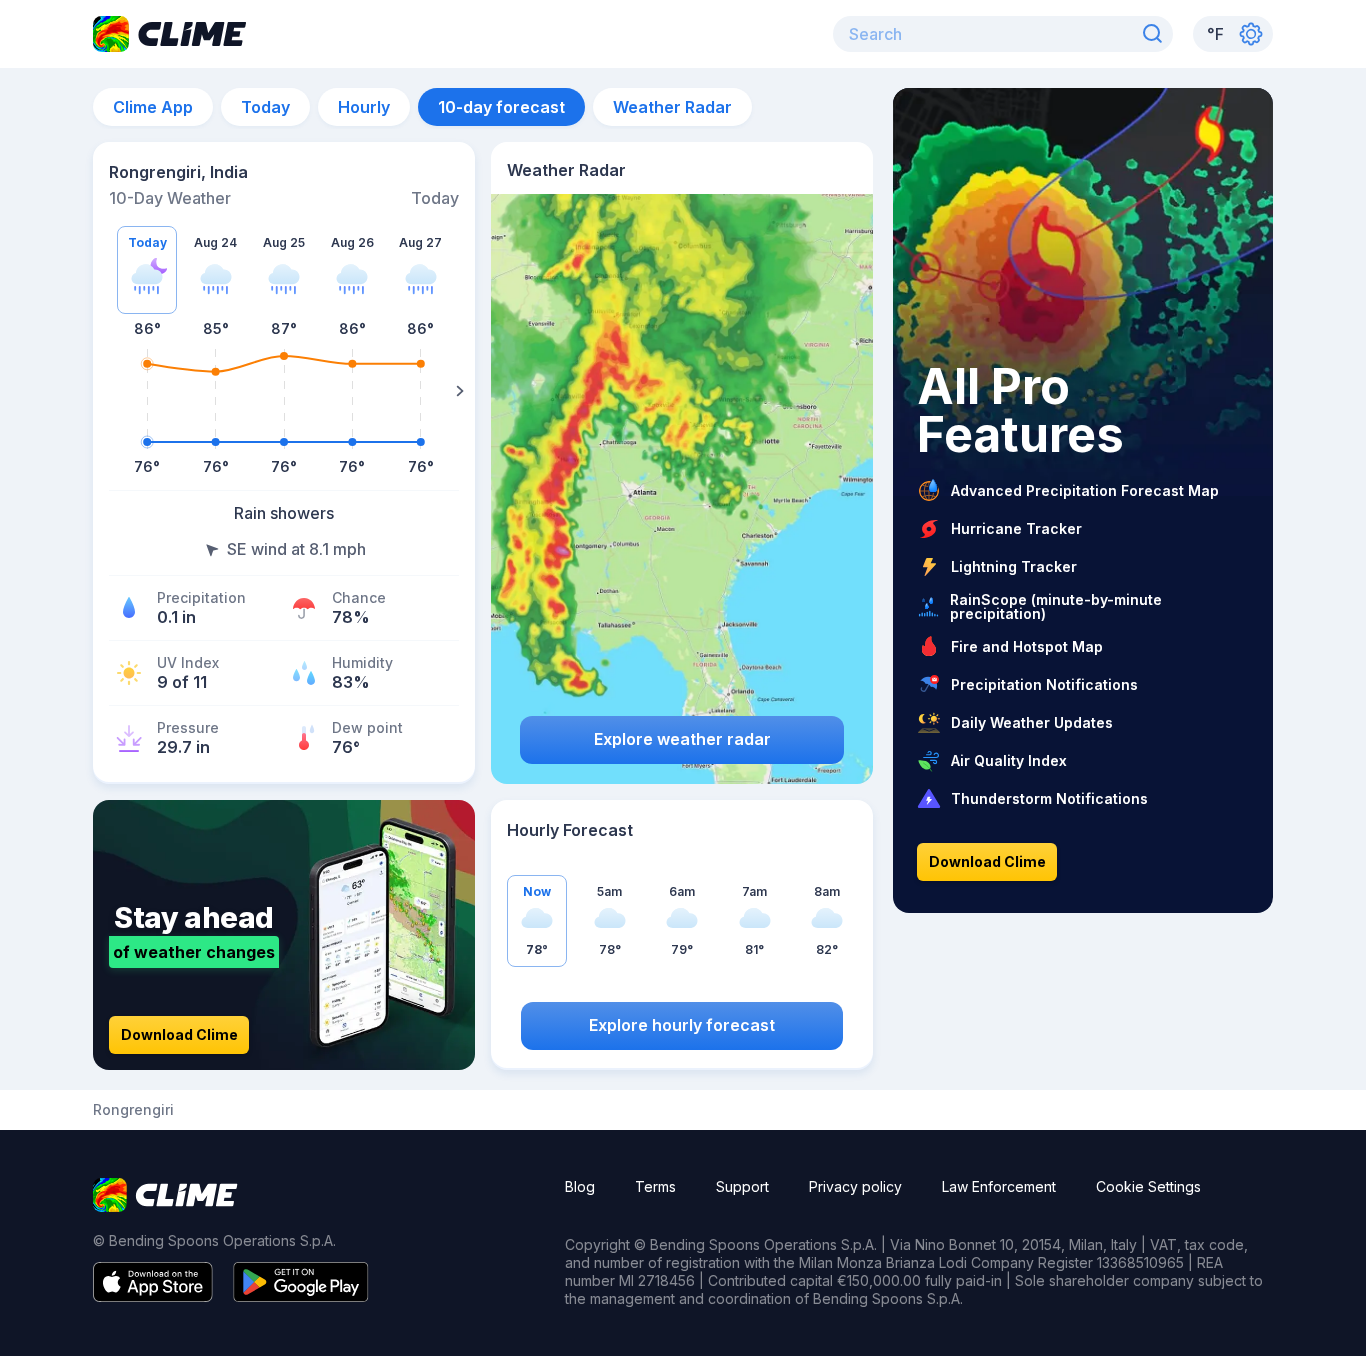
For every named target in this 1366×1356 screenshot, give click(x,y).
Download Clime (179, 1034)
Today (265, 107)
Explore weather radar (682, 739)
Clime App (153, 107)
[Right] (460, 391)
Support (742, 1186)
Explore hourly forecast (682, 1025)
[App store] (153, 1296)
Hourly (364, 107)
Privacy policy (855, 1186)
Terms (655, 1186)
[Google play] (301, 1296)
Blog (580, 1186)
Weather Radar (672, 107)
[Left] (108, 391)
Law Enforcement (999, 1186)
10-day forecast (501, 107)
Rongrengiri (133, 1110)
